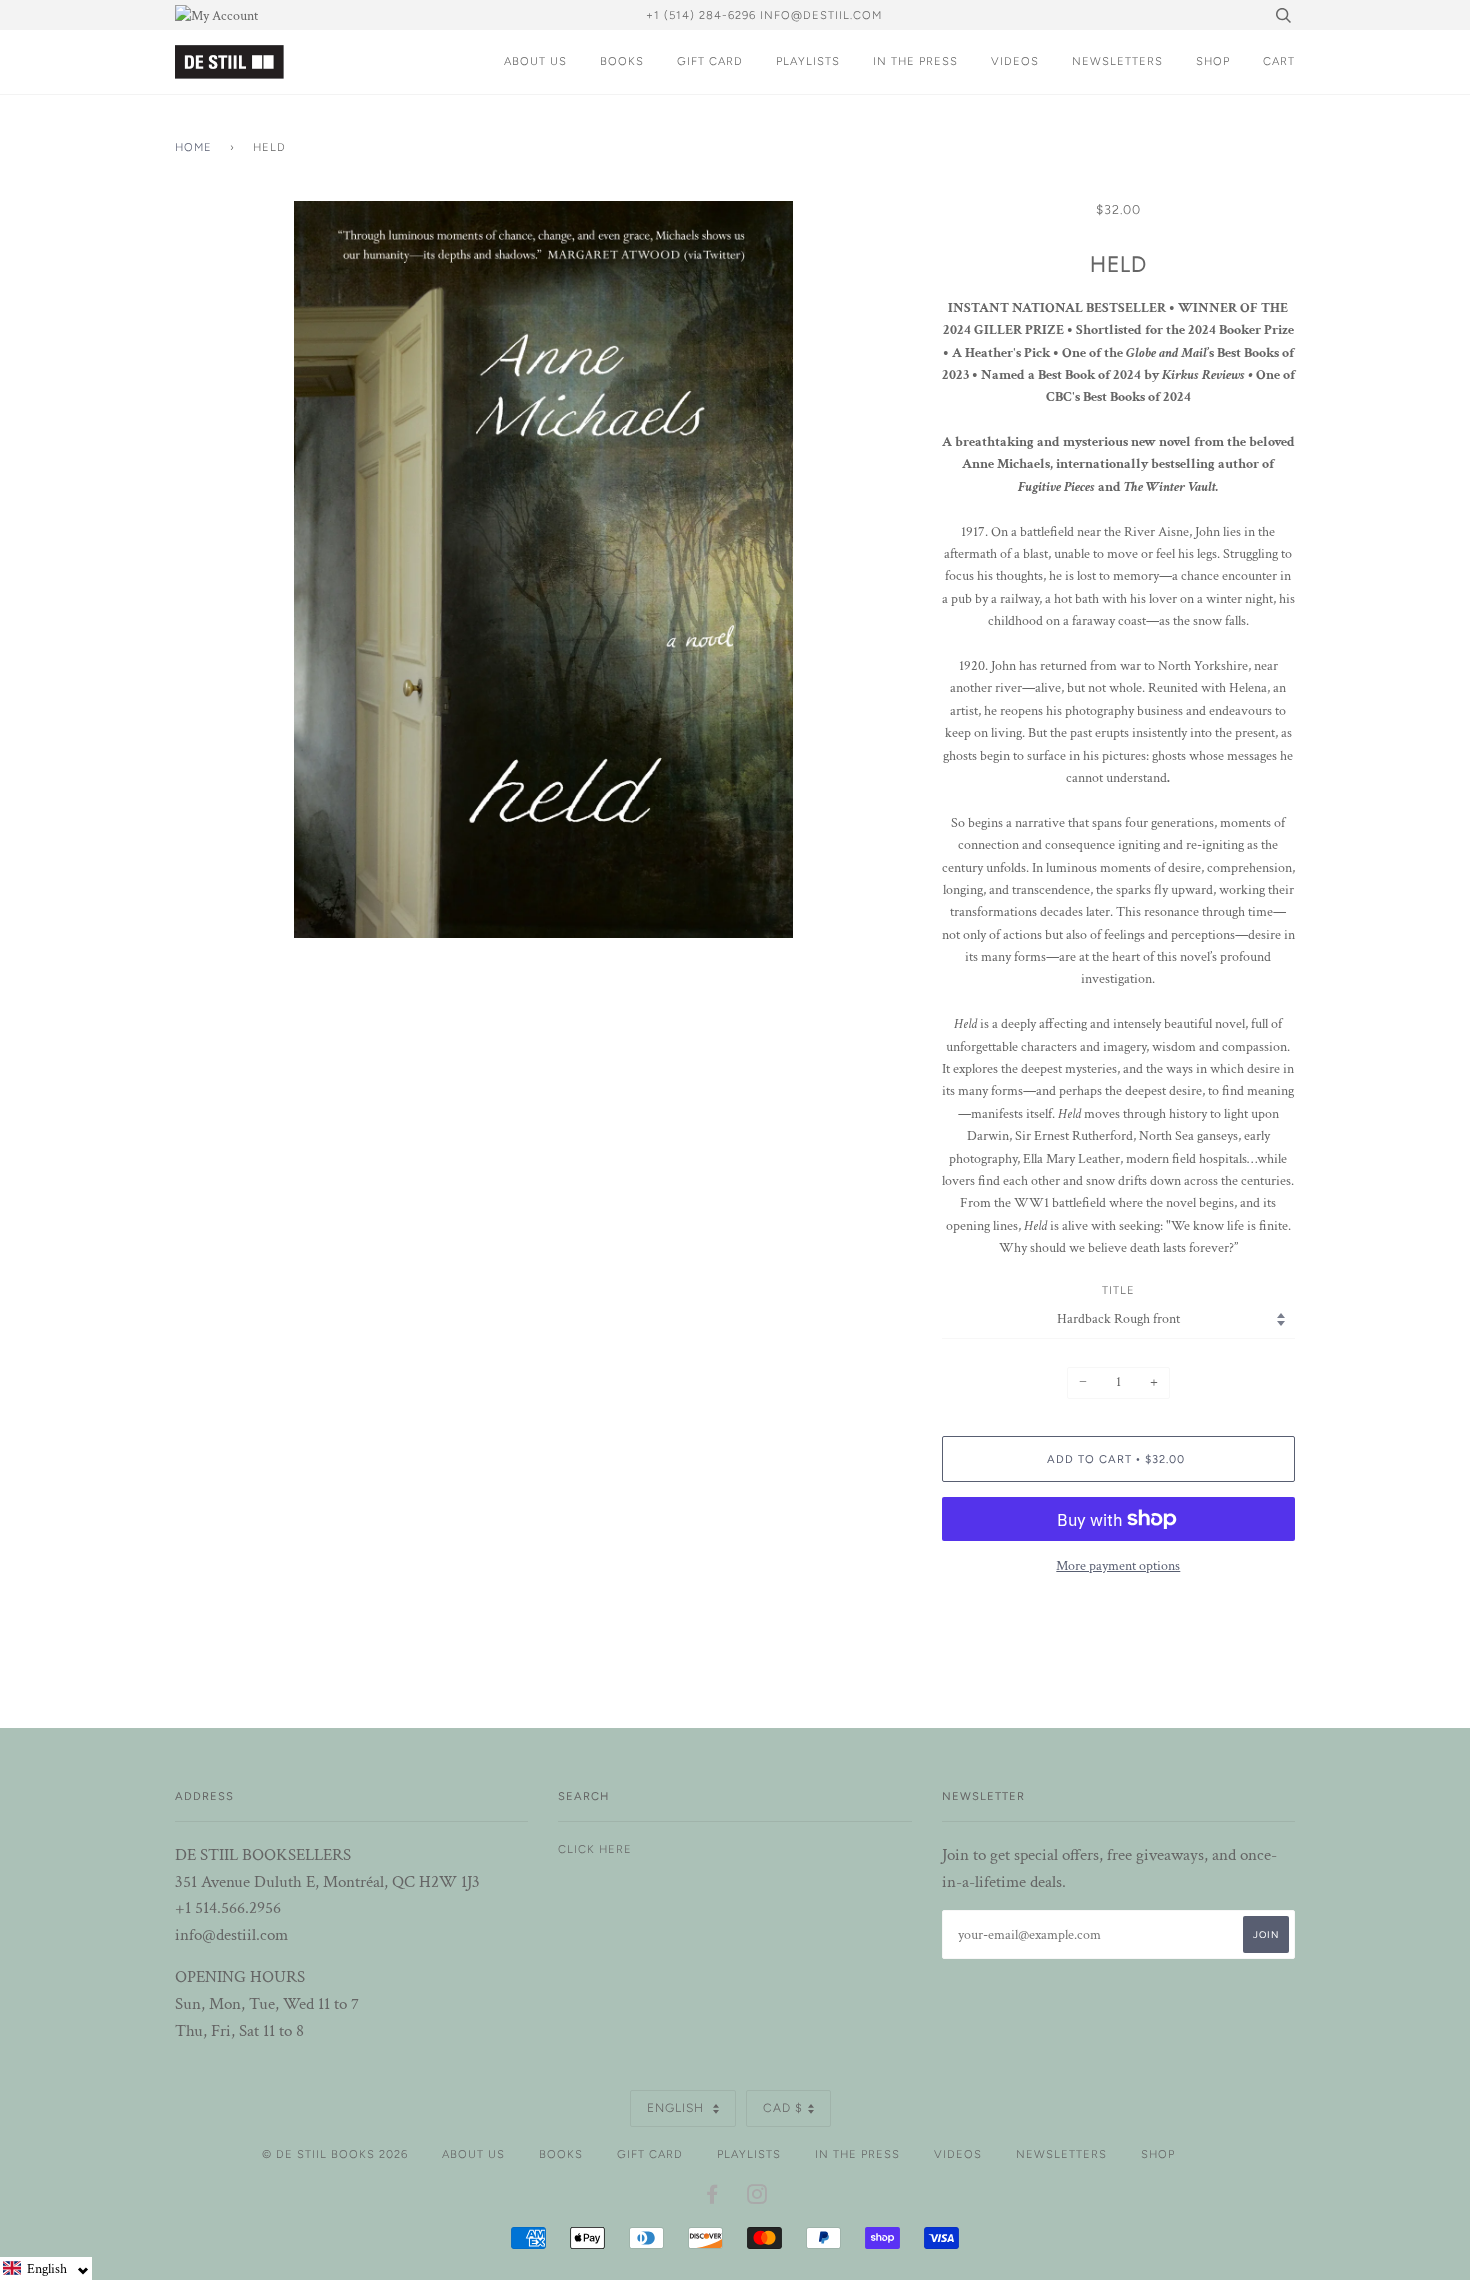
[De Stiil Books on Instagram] (757, 2198)
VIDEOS (1015, 61)
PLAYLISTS (808, 61)
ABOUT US (535, 61)
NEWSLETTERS (1117, 61)
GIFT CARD (710, 61)
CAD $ (783, 2108)
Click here (595, 1849)
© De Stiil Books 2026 (335, 2154)
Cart (1279, 61)
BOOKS (622, 61)
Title (1118, 1290)
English (677, 2108)
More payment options (1118, 1566)
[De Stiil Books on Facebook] (712, 2198)
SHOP (1213, 61)
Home (193, 147)
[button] (46, 2268)
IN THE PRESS (915, 61)
